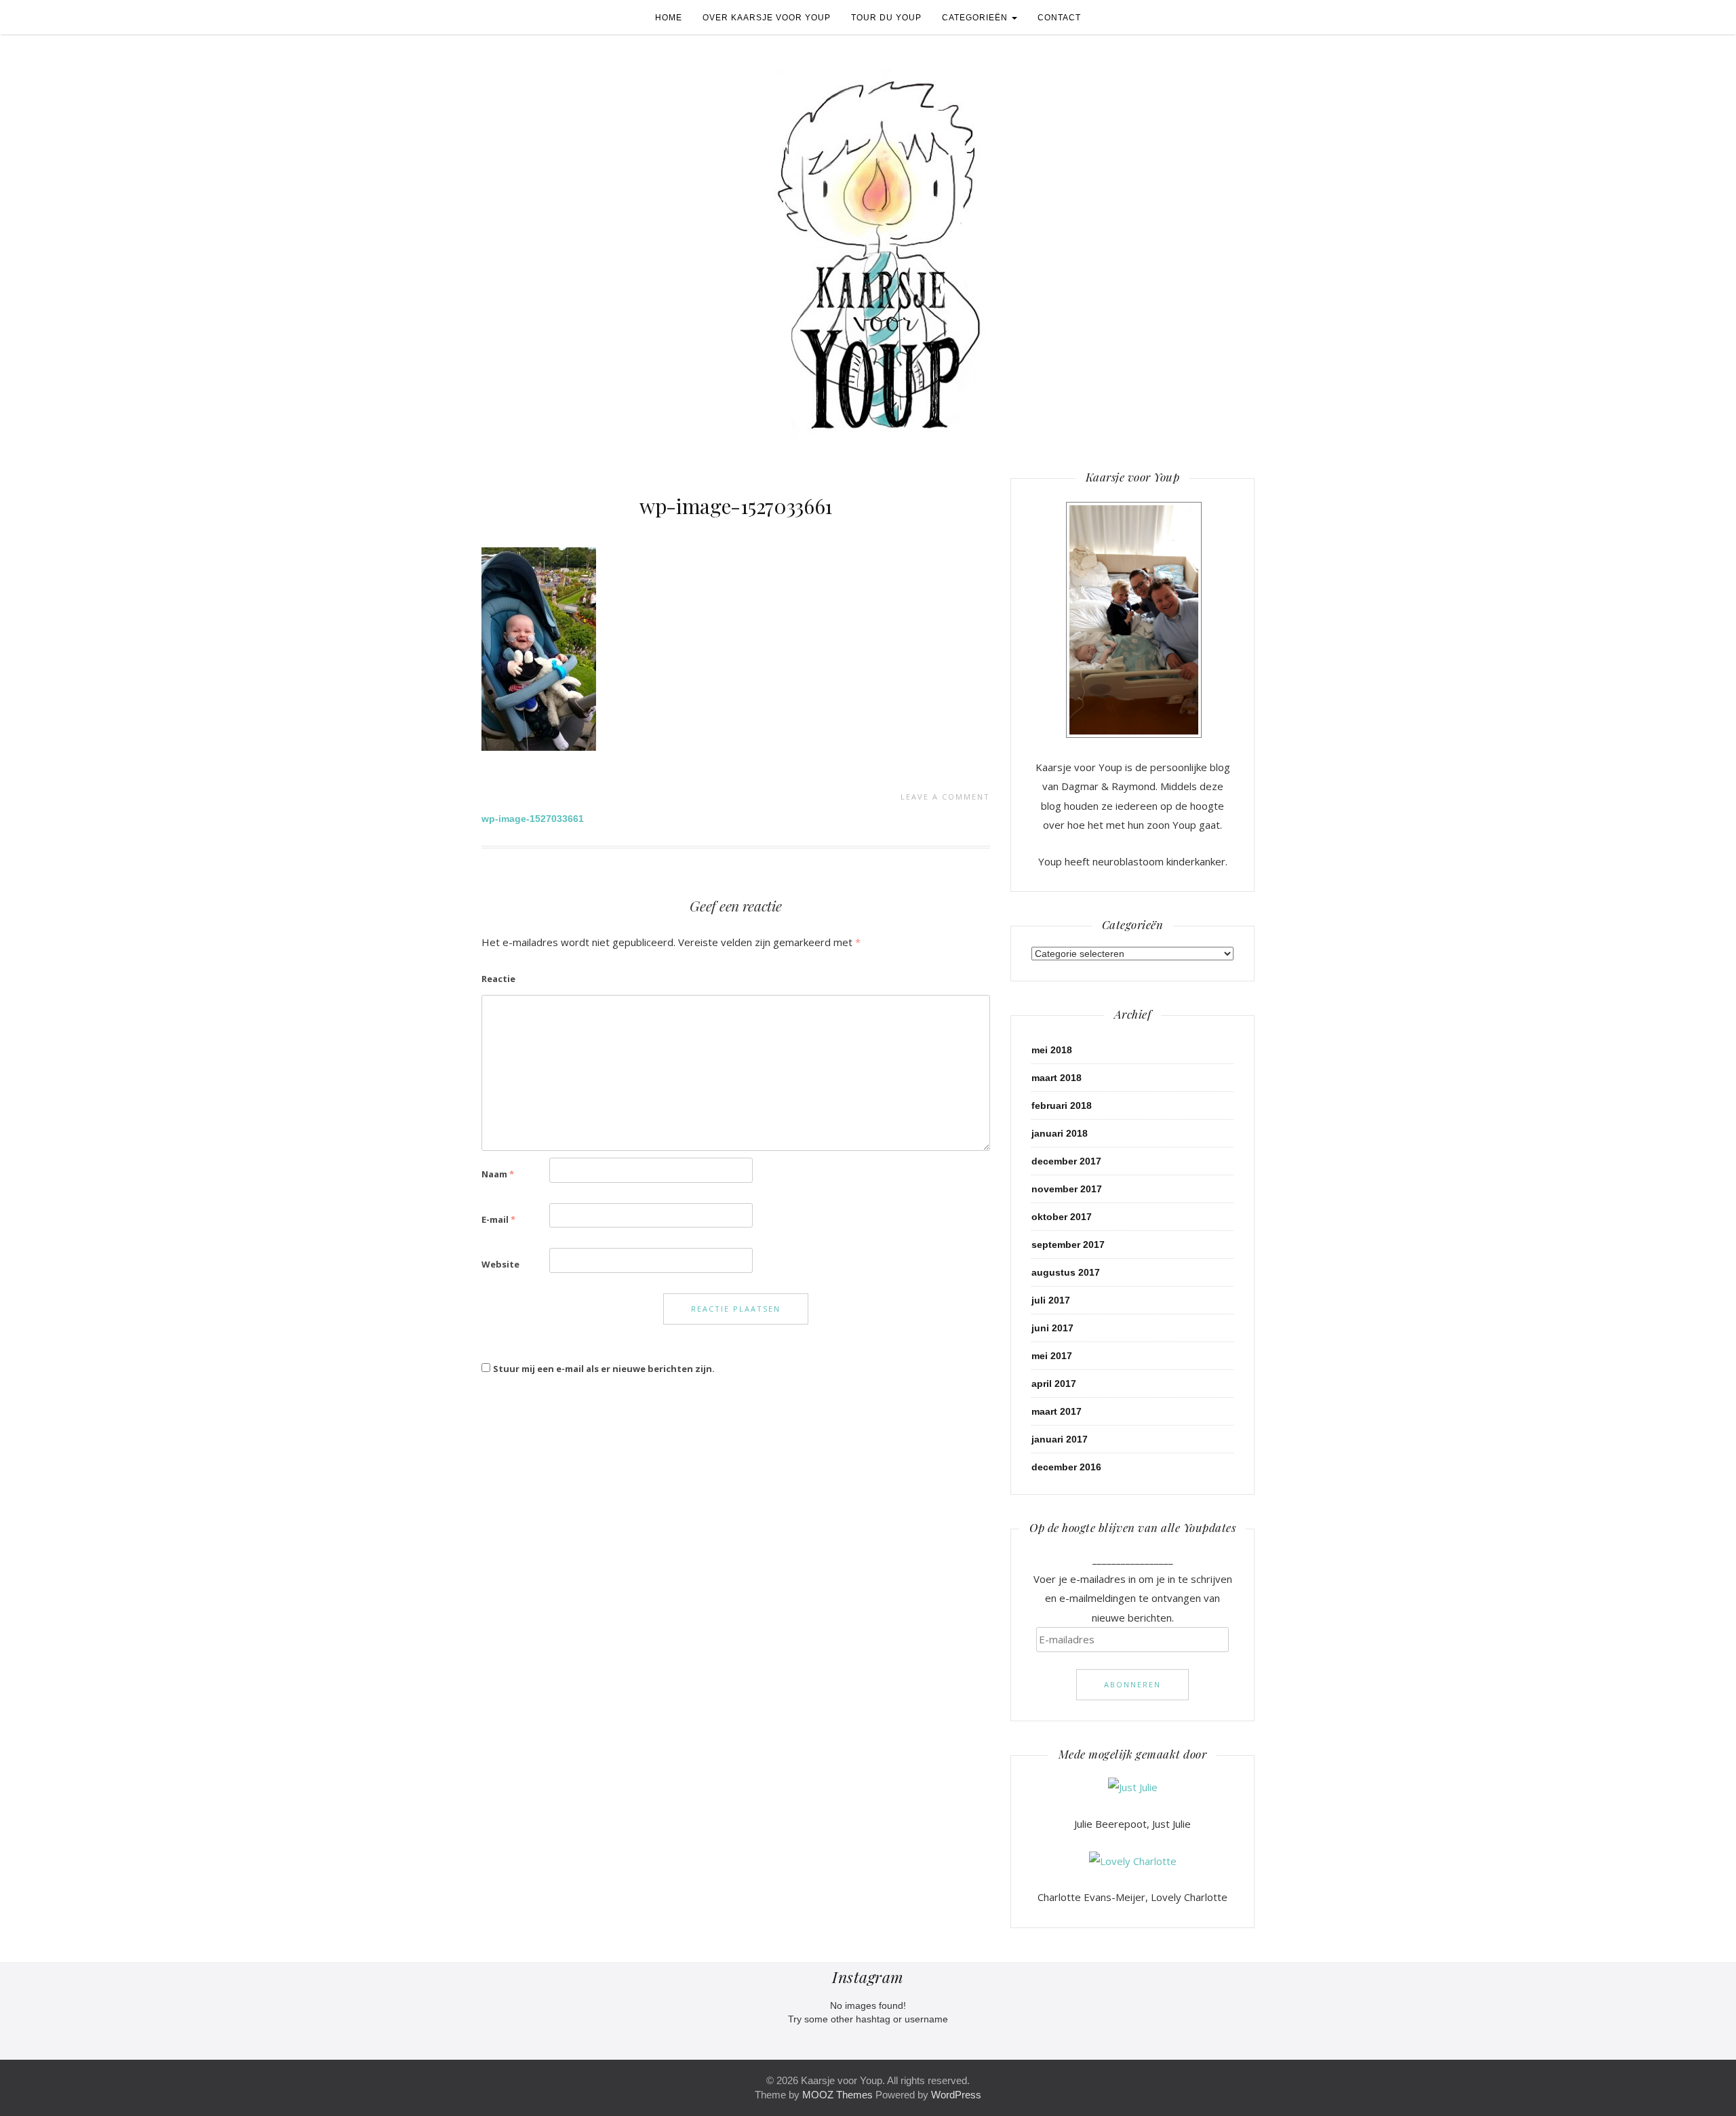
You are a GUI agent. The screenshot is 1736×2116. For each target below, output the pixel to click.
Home (669, 18)
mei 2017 (1052, 1356)
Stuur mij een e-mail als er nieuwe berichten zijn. (604, 1369)
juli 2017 (1051, 1300)
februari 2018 (1062, 1105)
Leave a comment (945, 797)
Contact (1059, 18)
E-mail (498, 1219)
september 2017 (1068, 1245)
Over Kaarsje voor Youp (767, 18)
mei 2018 (1052, 1050)
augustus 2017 (1066, 1272)
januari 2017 (1060, 1439)
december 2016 (1066, 1467)
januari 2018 (1060, 1133)
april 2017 (1054, 1384)
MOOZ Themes (837, 2095)
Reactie (498, 979)
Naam (498, 1174)
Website (500, 1264)
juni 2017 (1052, 1328)
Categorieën (976, 18)
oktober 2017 (1062, 1217)
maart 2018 (1057, 1078)
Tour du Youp (886, 18)
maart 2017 (1057, 1411)
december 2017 (1066, 1161)
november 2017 (1067, 1189)
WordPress (956, 2095)
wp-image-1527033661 (736, 506)
